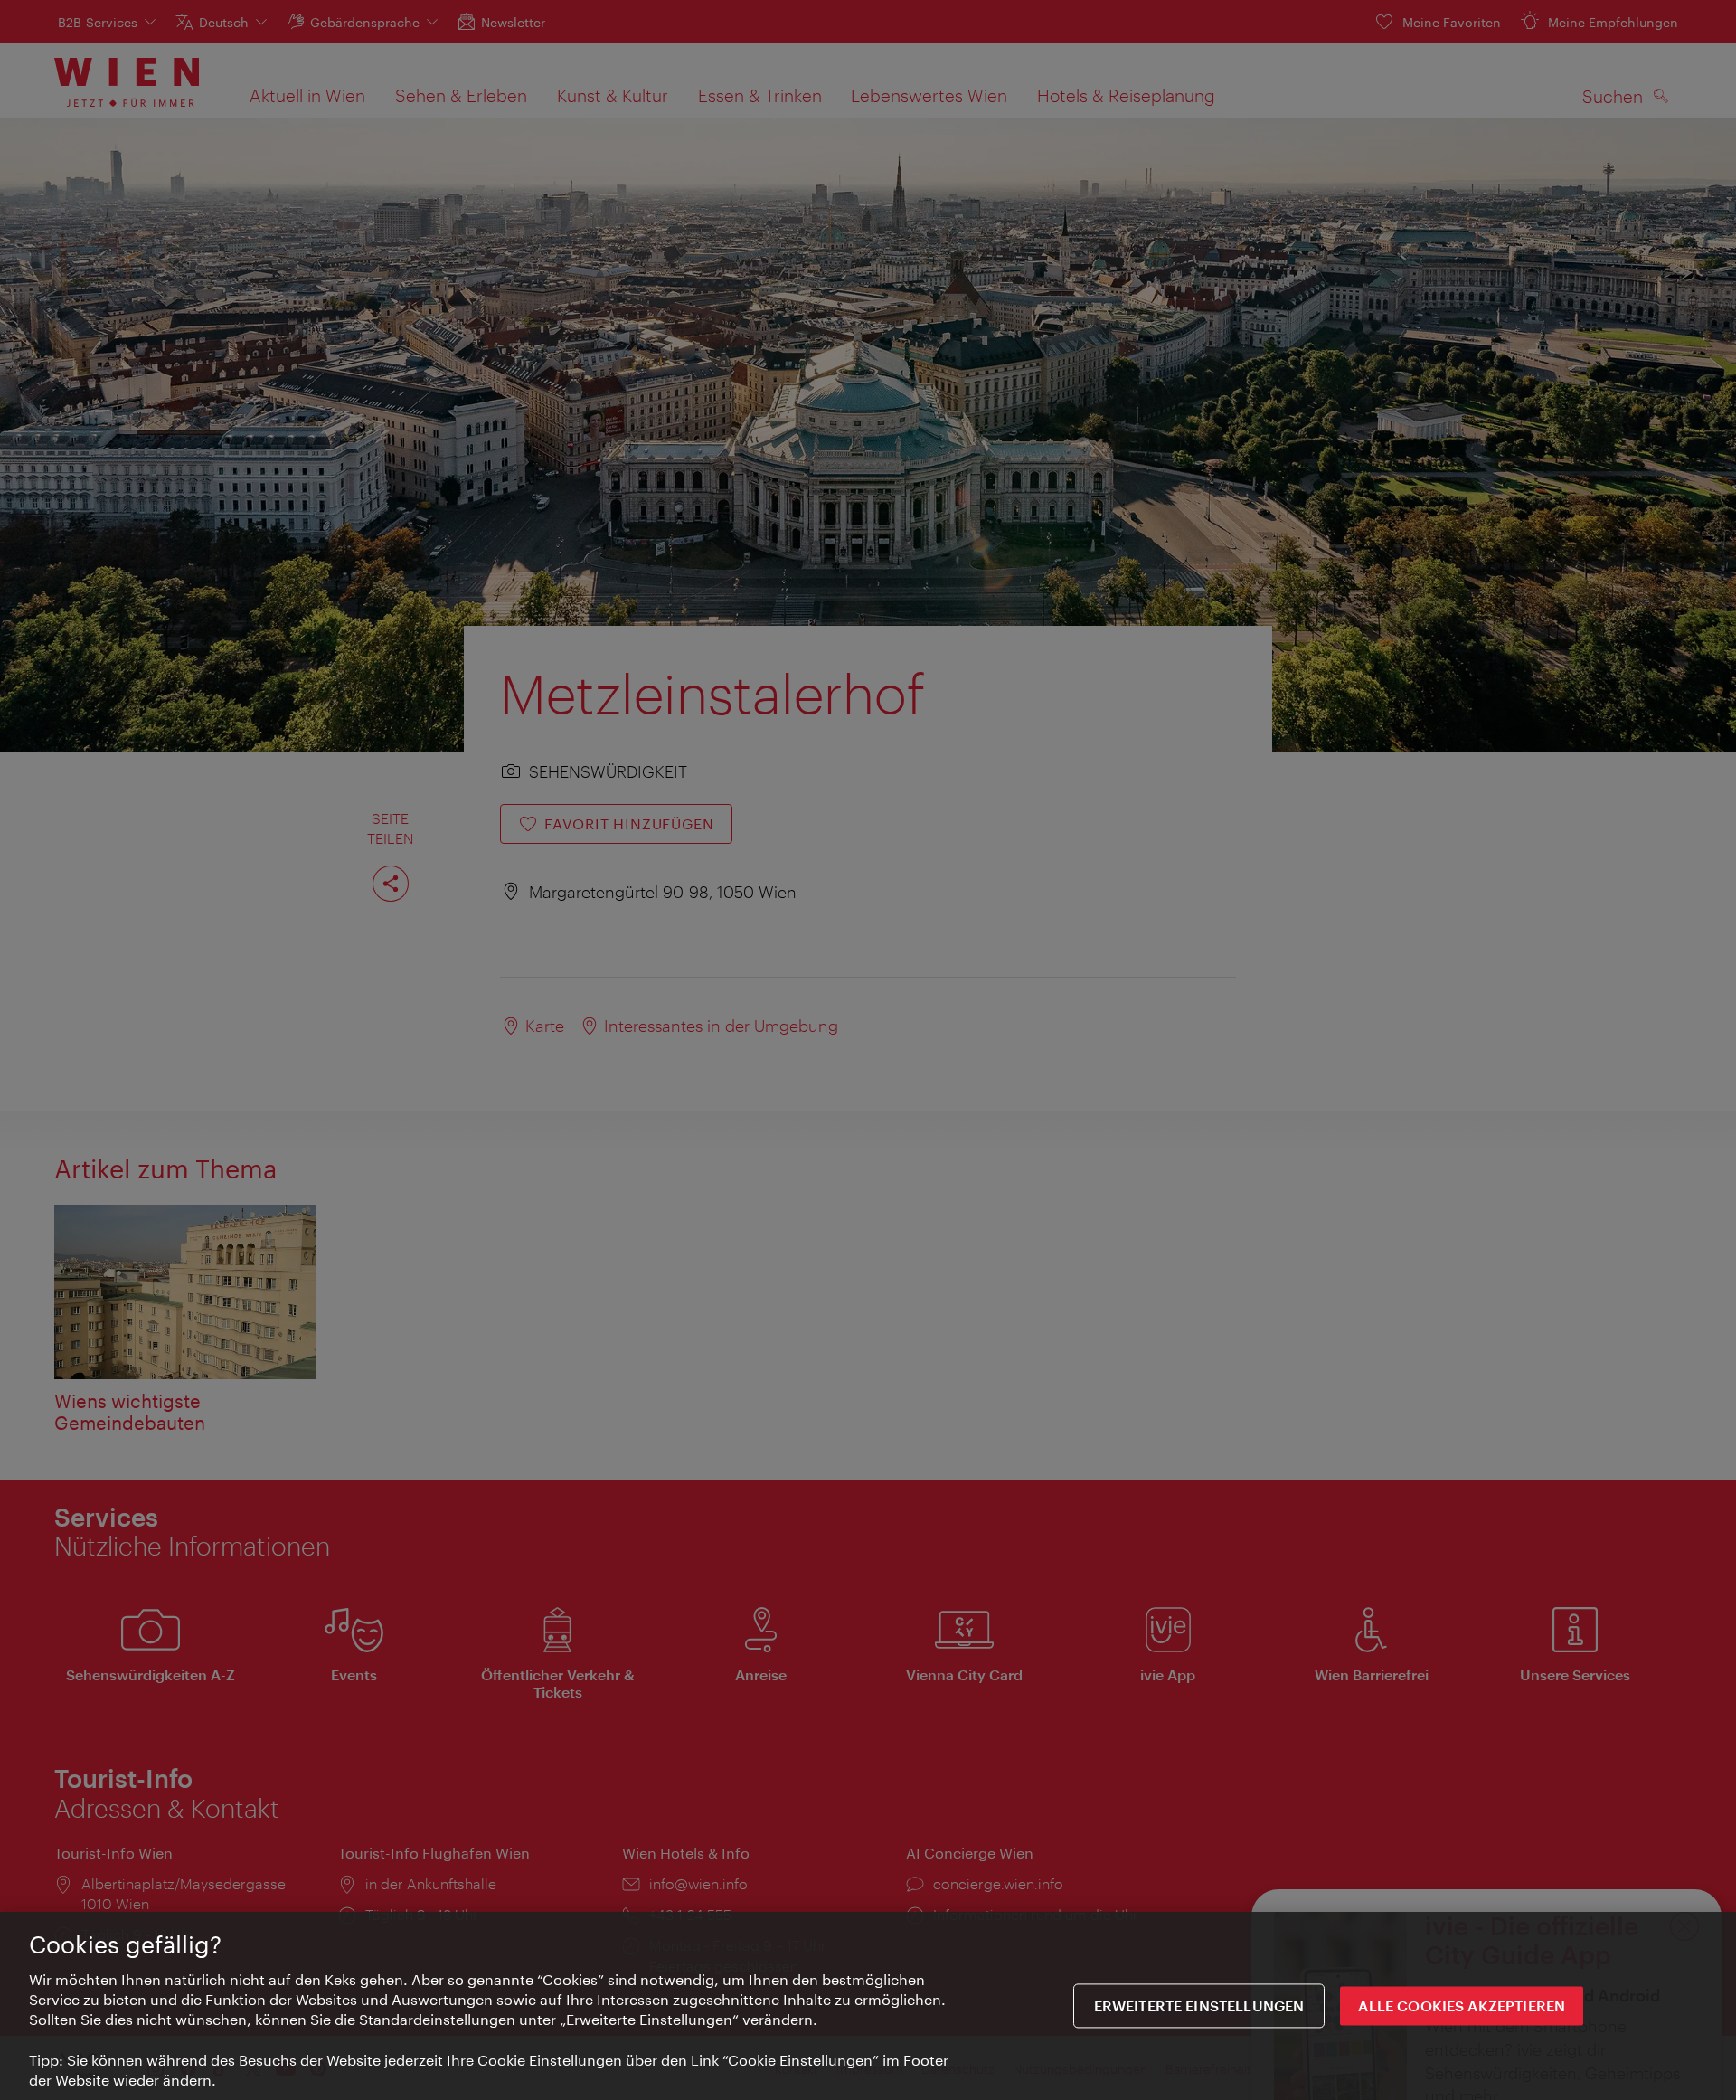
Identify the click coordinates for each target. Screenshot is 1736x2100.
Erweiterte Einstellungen (1199, 2006)
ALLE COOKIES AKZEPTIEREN (1462, 2006)
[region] (868, 2006)
